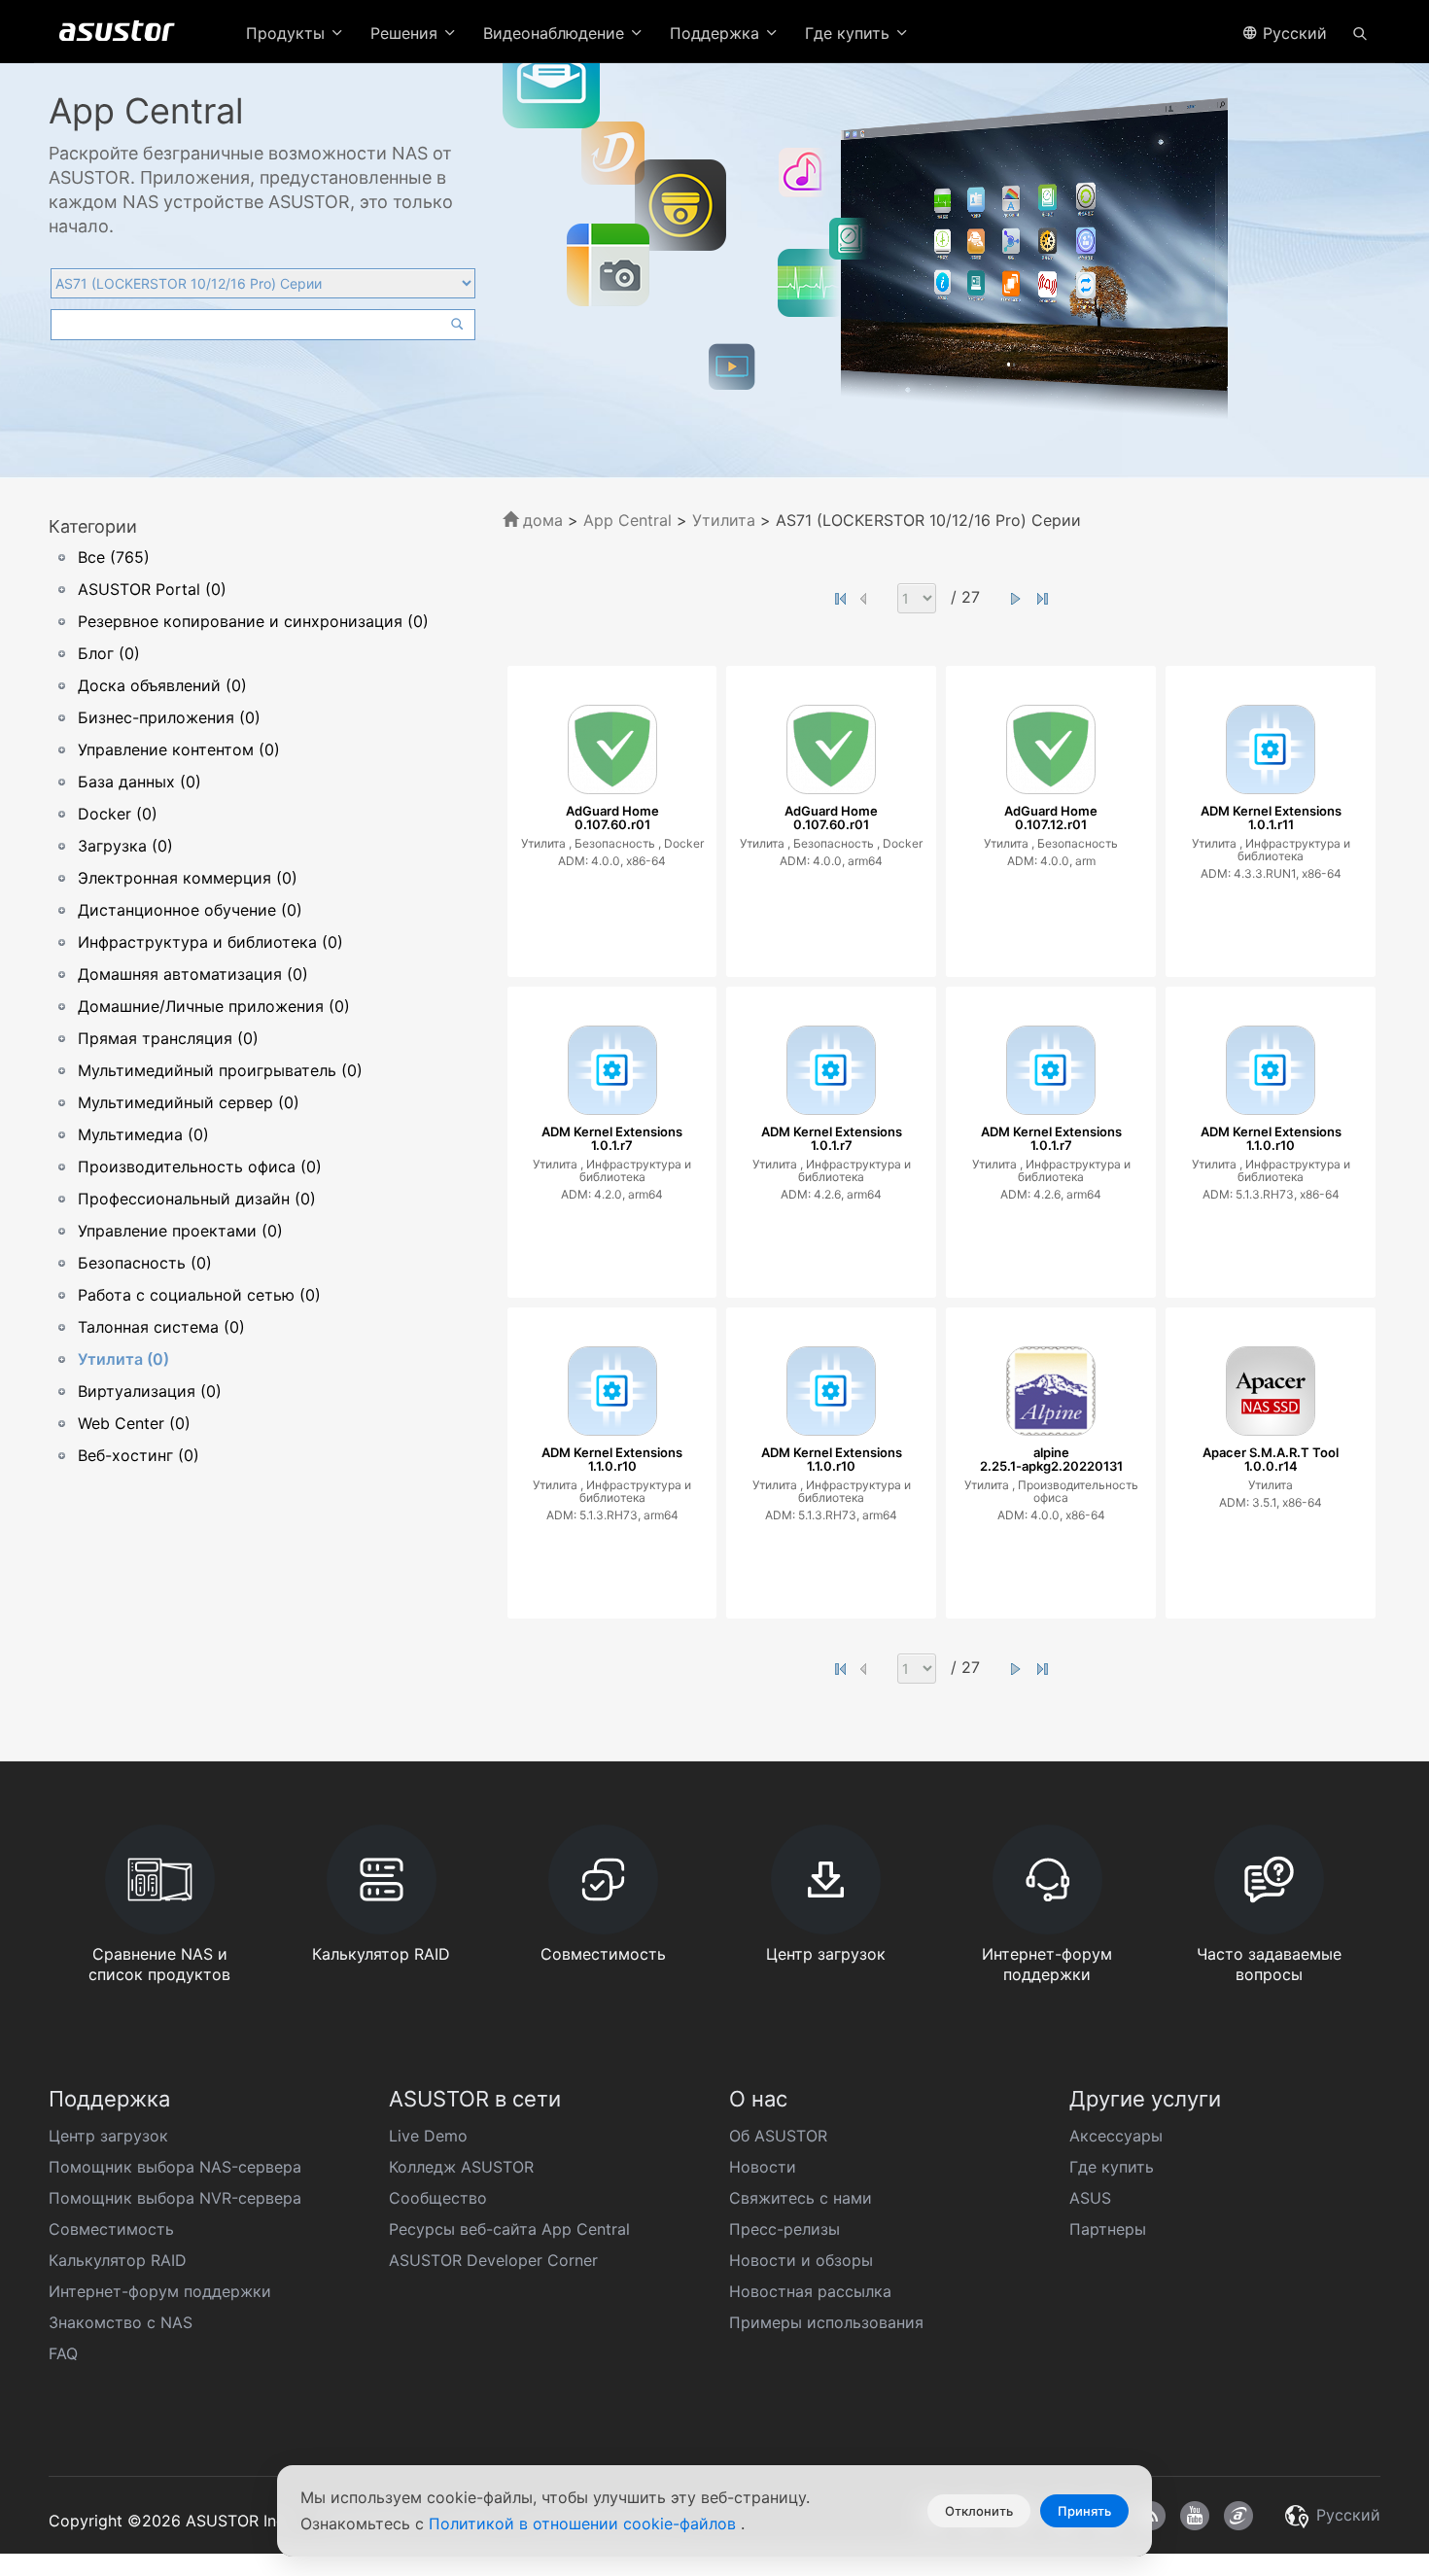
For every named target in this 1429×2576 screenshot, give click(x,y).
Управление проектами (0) (180, 1231)
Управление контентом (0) (179, 749)
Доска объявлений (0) (162, 685)
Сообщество (438, 2198)
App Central (627, 520)
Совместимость (111, 2229)
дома (540, 520)
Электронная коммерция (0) (188, 878)
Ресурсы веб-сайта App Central (509, 2229)
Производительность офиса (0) (200, 1166)
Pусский (1292, 33)
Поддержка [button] (717, 33)
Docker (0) (118, 814)
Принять (1084, 2511)
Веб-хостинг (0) (139, 1455)
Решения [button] (406, 33)
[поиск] (1360, 32)
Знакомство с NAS (121, 2322)
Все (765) (114, 557)
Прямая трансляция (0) (168, 1038)
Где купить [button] (850, 33)
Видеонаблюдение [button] (556, 33)
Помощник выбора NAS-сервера (175, 2167)
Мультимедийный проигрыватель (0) (220, 1070)
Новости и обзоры (801, 2260)
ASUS (1090, 2198)
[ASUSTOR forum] (1238, 2516)
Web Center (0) (134, 1423)
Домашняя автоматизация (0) (193, 974)
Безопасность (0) (145, 1263)
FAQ (63, 2353)
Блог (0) (109, 653)
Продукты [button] (288, 33)
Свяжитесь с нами (801, 2198)
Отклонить (979, 2511)
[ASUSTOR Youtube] (1195, 2516)
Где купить (1112, 2167)
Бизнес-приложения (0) (169, 717)
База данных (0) (139, 782)
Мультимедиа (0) (143, 1134)
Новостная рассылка (810, 2291)
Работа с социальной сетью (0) (199, 1295)
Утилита (726, 520)
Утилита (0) (123, 1359)
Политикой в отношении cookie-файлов (585, 2524)
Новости (763, 2167)
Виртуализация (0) (150, 1391)
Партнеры (1108, 2229)
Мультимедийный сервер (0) (189, 1102)
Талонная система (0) (161, 1327)
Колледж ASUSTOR (461, 2167)
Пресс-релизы (784, 2229)
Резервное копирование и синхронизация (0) (253, 621)
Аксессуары (1116, 2136)
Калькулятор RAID (118, 2260)
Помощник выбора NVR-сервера (175, 2198)
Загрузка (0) (125, 846)
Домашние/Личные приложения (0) (214, 1006)
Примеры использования (826, 2322)
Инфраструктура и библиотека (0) (210, 942)
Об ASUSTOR (778, 2136)
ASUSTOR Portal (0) (152, 589)
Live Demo (428, 2136)
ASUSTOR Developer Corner (493, 2260)
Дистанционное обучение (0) (190, 910)
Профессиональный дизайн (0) (197, 1199)
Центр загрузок (108, 2136)
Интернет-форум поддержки (160, 2291)
